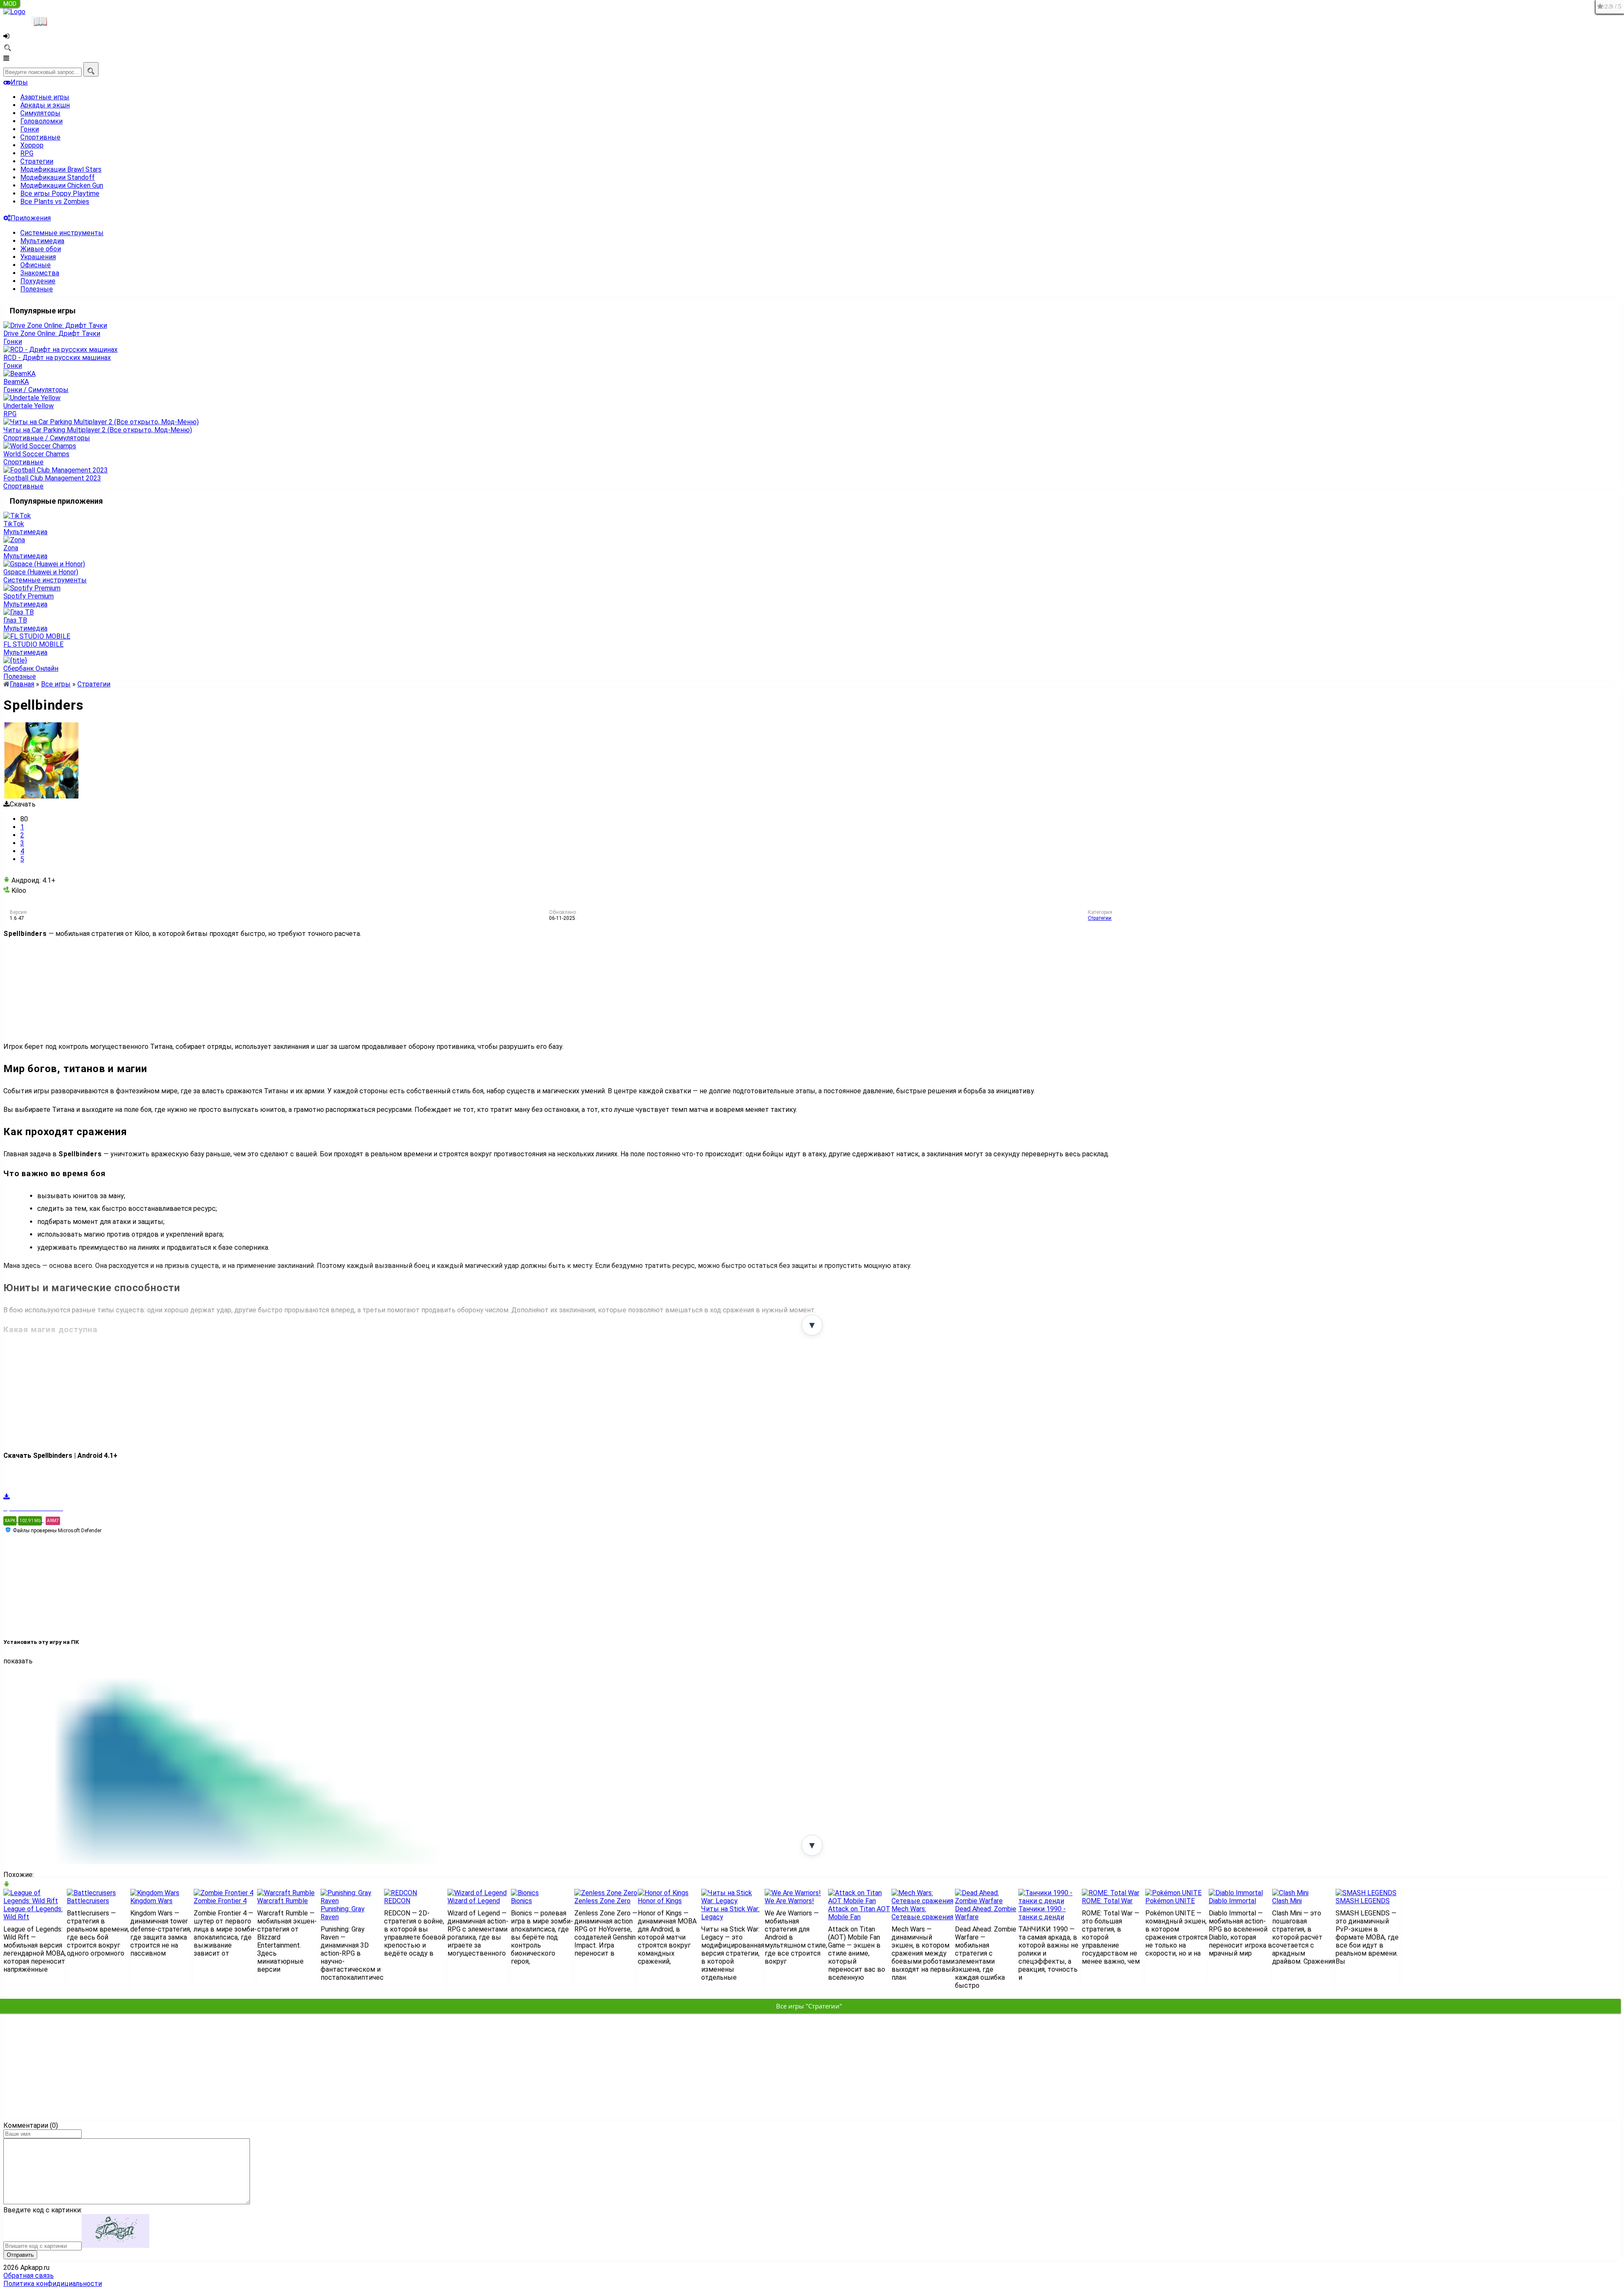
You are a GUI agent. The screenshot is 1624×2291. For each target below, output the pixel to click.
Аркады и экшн (45, 105)
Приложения (31, 218)
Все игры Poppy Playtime (60, 193)
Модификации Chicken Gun (62, 185)
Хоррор (32, 145)
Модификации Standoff (58, 177)
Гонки (30, 129)
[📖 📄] (63, 16)
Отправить (20, 2255)
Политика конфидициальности (53, 2284)
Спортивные (40, 137)
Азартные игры (45, 97)
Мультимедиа (42, 241)
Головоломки (41, 121)
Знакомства (40, 273)
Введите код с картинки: (43, 2210)
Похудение (38, 281)
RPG (27, 153)
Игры (19, 82)
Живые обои (41, 249)
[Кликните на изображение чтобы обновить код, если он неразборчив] (115, 2246)
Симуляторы (40, 113)
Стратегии (37, 161)
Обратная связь (29, 2276)
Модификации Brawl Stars (61, 169)
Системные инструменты (62, 233)
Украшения (38, 257)
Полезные (37, 289)
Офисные (36, 265)
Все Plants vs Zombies (55, 202)
